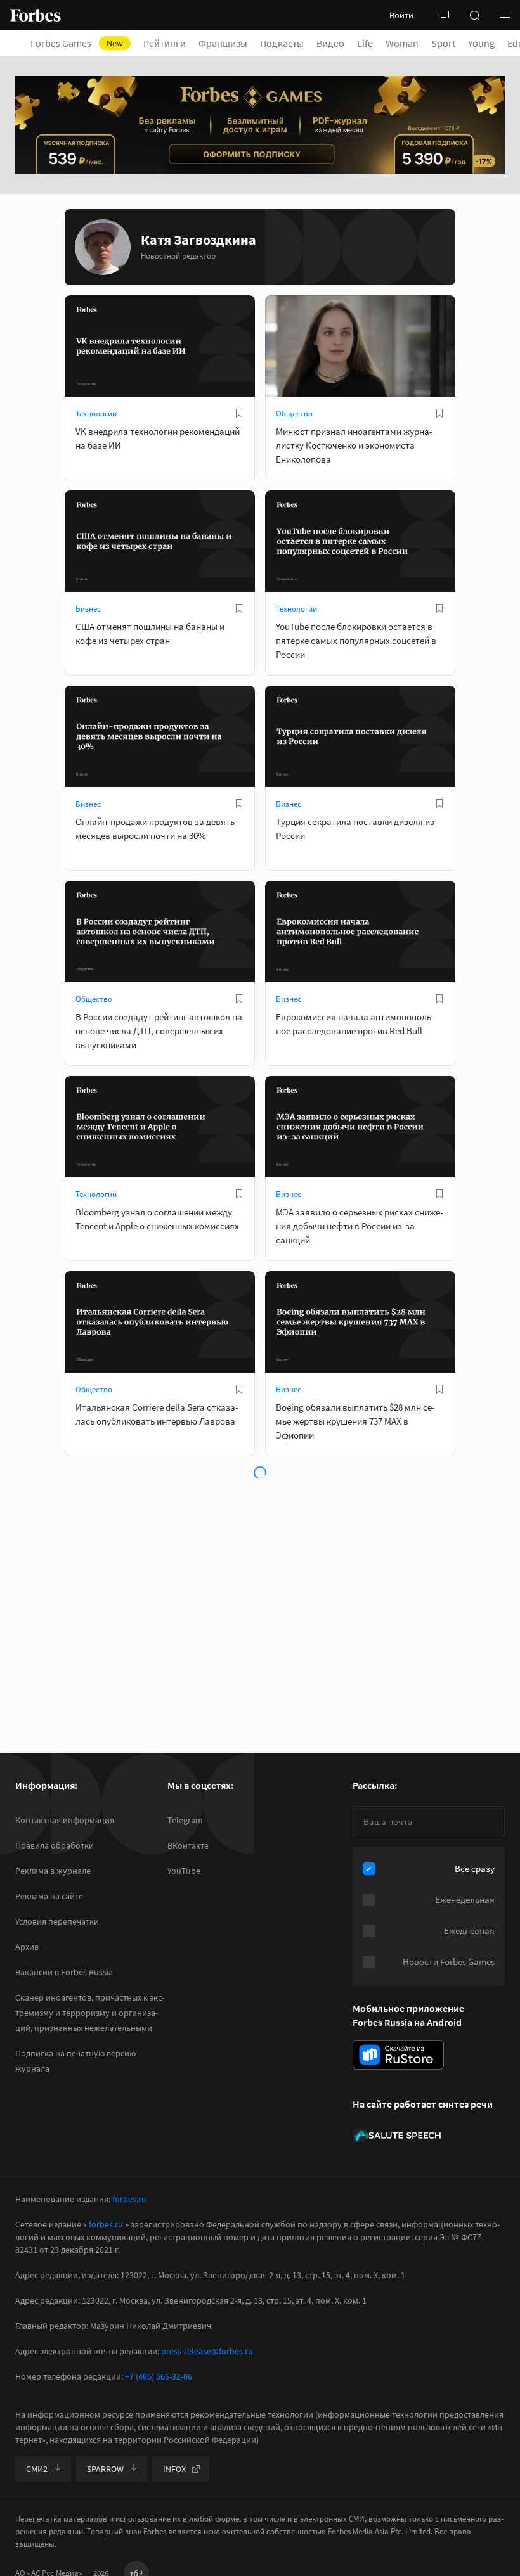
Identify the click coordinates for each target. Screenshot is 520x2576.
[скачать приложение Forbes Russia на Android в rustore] (398, 2055)
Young (481, 43)
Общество (294, 413)
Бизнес (88, 609)
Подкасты (282, 43)
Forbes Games (77, 43)
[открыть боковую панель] (444, 15)
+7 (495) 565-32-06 (159, 2376)
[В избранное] (239, 413)
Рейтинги (165, 43)
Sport (443, 43)
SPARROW (105, 2469)
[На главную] (36, 15)
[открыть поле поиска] (474, 15)
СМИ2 (37, 2469)
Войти (401, 15)
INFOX (174, 2469)
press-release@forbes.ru (207, 2351)
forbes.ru (129, 2199)
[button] (505, 15)
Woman (402, 43)
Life (365, 43)
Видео (330, 43)
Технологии (96, 413)
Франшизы (223, 43)
